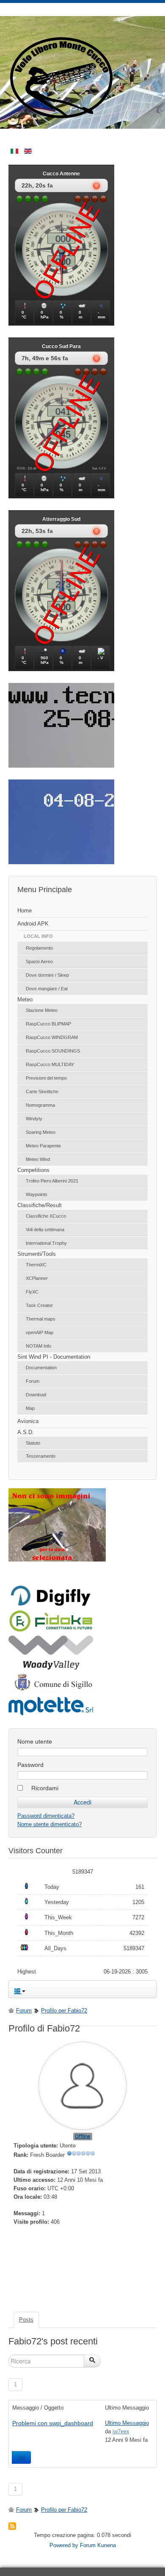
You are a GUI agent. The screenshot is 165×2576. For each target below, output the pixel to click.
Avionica (28, 1421)
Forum (33, 1381)
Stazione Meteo (42, 1010)
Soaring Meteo (41, 1132)
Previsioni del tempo (46, 1078)
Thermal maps (41, 1319)
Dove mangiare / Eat (47, 989)
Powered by (64, 2545)
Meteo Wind (38, 1159)
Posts (26, 2320)
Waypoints (37, 1194)
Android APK (33, 924)
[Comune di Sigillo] (51, 1690)
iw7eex (121, 2431)
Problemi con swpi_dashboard (53, 2423)
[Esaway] (51, 1630)
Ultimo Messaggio (127, 2423)
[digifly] (51, 1604)
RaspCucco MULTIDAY (50, 1064)
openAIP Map (40, 1332)
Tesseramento (41, 1456)
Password (30, 1765)
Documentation (41, 1368)
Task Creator (39, 1305)
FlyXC (32, 1292)
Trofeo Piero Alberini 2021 (52, 1181)
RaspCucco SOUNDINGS (53, 1051)
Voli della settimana (45, 1230)
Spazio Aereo (39, 962)
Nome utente (35, 1741)
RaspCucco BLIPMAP (48, 1024)
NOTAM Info (38, 1346)
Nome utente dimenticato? (49, 1824)
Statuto (33, 1443)
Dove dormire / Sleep (47, 975)
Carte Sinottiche (42, 1092)
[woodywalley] (51, 1668)
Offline (83, 2137)
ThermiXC (36, 1265)
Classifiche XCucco (46, 1216)
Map (30, 1408)
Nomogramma (40, 1105)
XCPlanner (37, 1278)
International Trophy (46, 1243)
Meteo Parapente (43, 1146)
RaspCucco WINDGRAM (52, 1037)
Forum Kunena (98, 2545)
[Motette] (51, 1715)
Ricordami (45, 1788)
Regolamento (39, 948)
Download (36, 1395)
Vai (21, 2457)
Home (25, 911)
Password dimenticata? (46, 1816)
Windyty (34, 1119)
